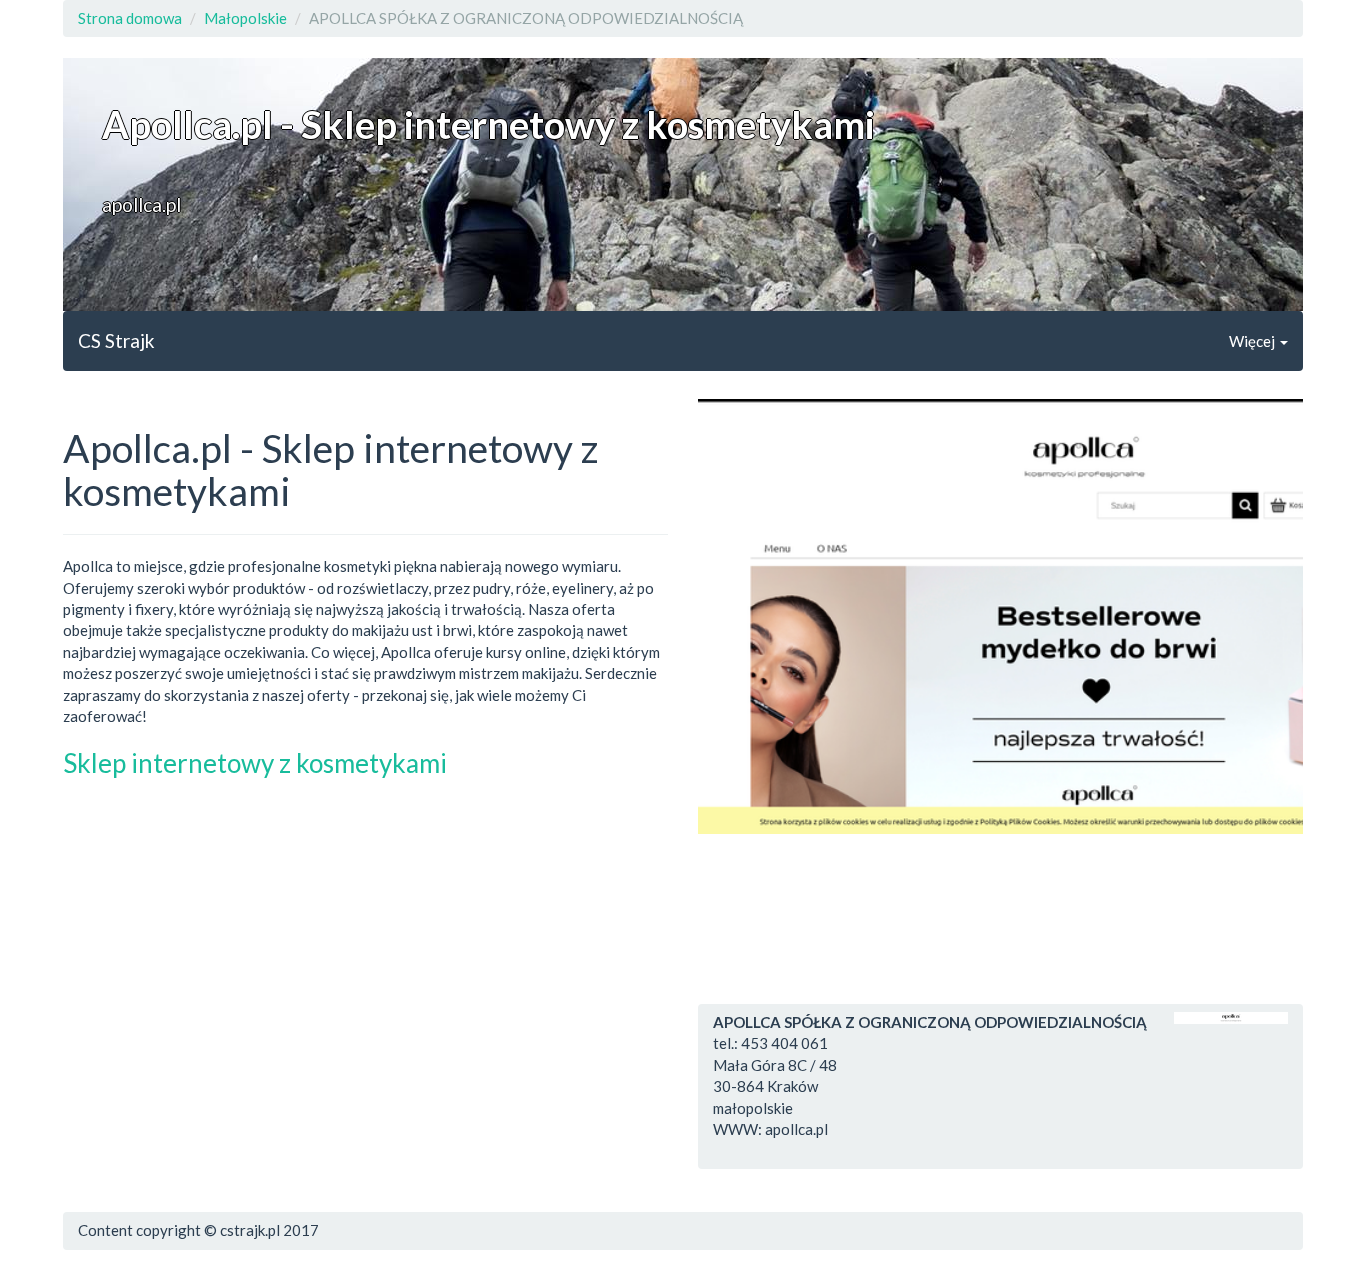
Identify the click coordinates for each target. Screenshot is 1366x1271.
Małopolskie (245, 18)
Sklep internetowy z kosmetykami (255, 763)
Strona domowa (130, 18)
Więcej (1253, 341)
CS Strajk (116, 340)
